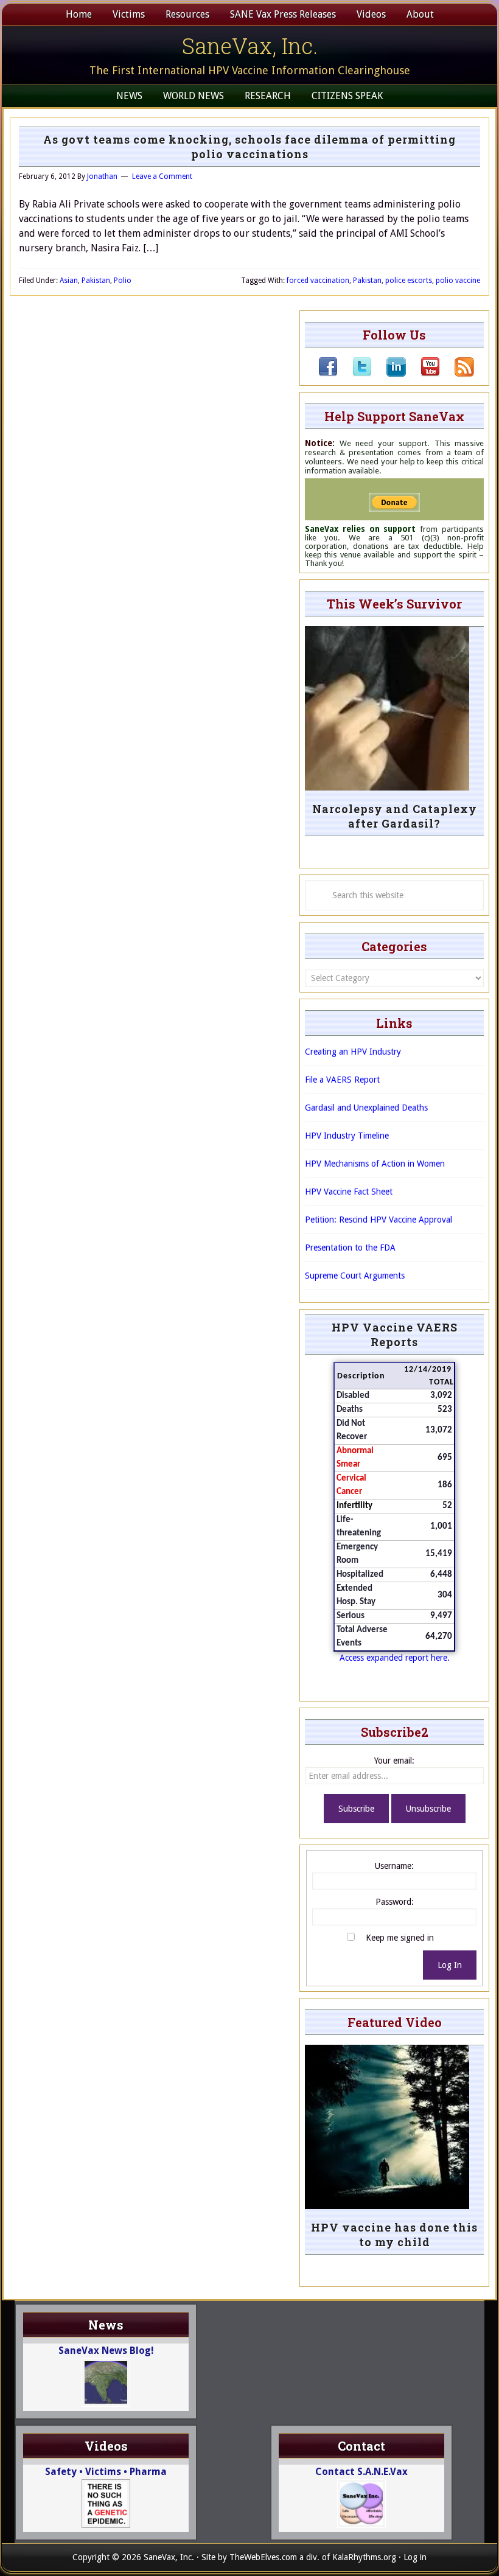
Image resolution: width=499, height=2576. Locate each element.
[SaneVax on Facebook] (328, 374)
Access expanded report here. (395, 1658)
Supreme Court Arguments (355, 1276)
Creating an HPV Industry (353, 1052)
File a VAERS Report (342, 1080)
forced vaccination (318, 281)
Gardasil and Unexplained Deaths (366, 1108)
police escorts (409, 281)
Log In (450, 1965)
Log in (415, 2557)
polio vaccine (458, 281)
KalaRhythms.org (364, 2557)
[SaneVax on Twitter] (355, 374)
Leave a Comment (162, 176)
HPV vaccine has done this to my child (394, 2235)
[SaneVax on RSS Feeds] (457, 374)
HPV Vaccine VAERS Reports (395, 1335)
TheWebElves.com (263, 2557)
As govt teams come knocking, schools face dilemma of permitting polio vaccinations (249, 147)
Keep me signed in (400, 1938)
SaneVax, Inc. (250, 46)
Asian (69, 281)
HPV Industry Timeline (347, 1136)
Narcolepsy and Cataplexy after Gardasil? (395, 816)
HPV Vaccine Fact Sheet (349, 1192)
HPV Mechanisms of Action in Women (375, 1164)
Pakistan (96, 281)
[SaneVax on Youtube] (423, 374)
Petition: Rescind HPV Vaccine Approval (379, 1220)
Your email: (394, 1761)
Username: (394, 1866)
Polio (123, 281)
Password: (395, 1902)
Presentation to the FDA (350, 1248)
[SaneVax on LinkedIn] (389, 374)
